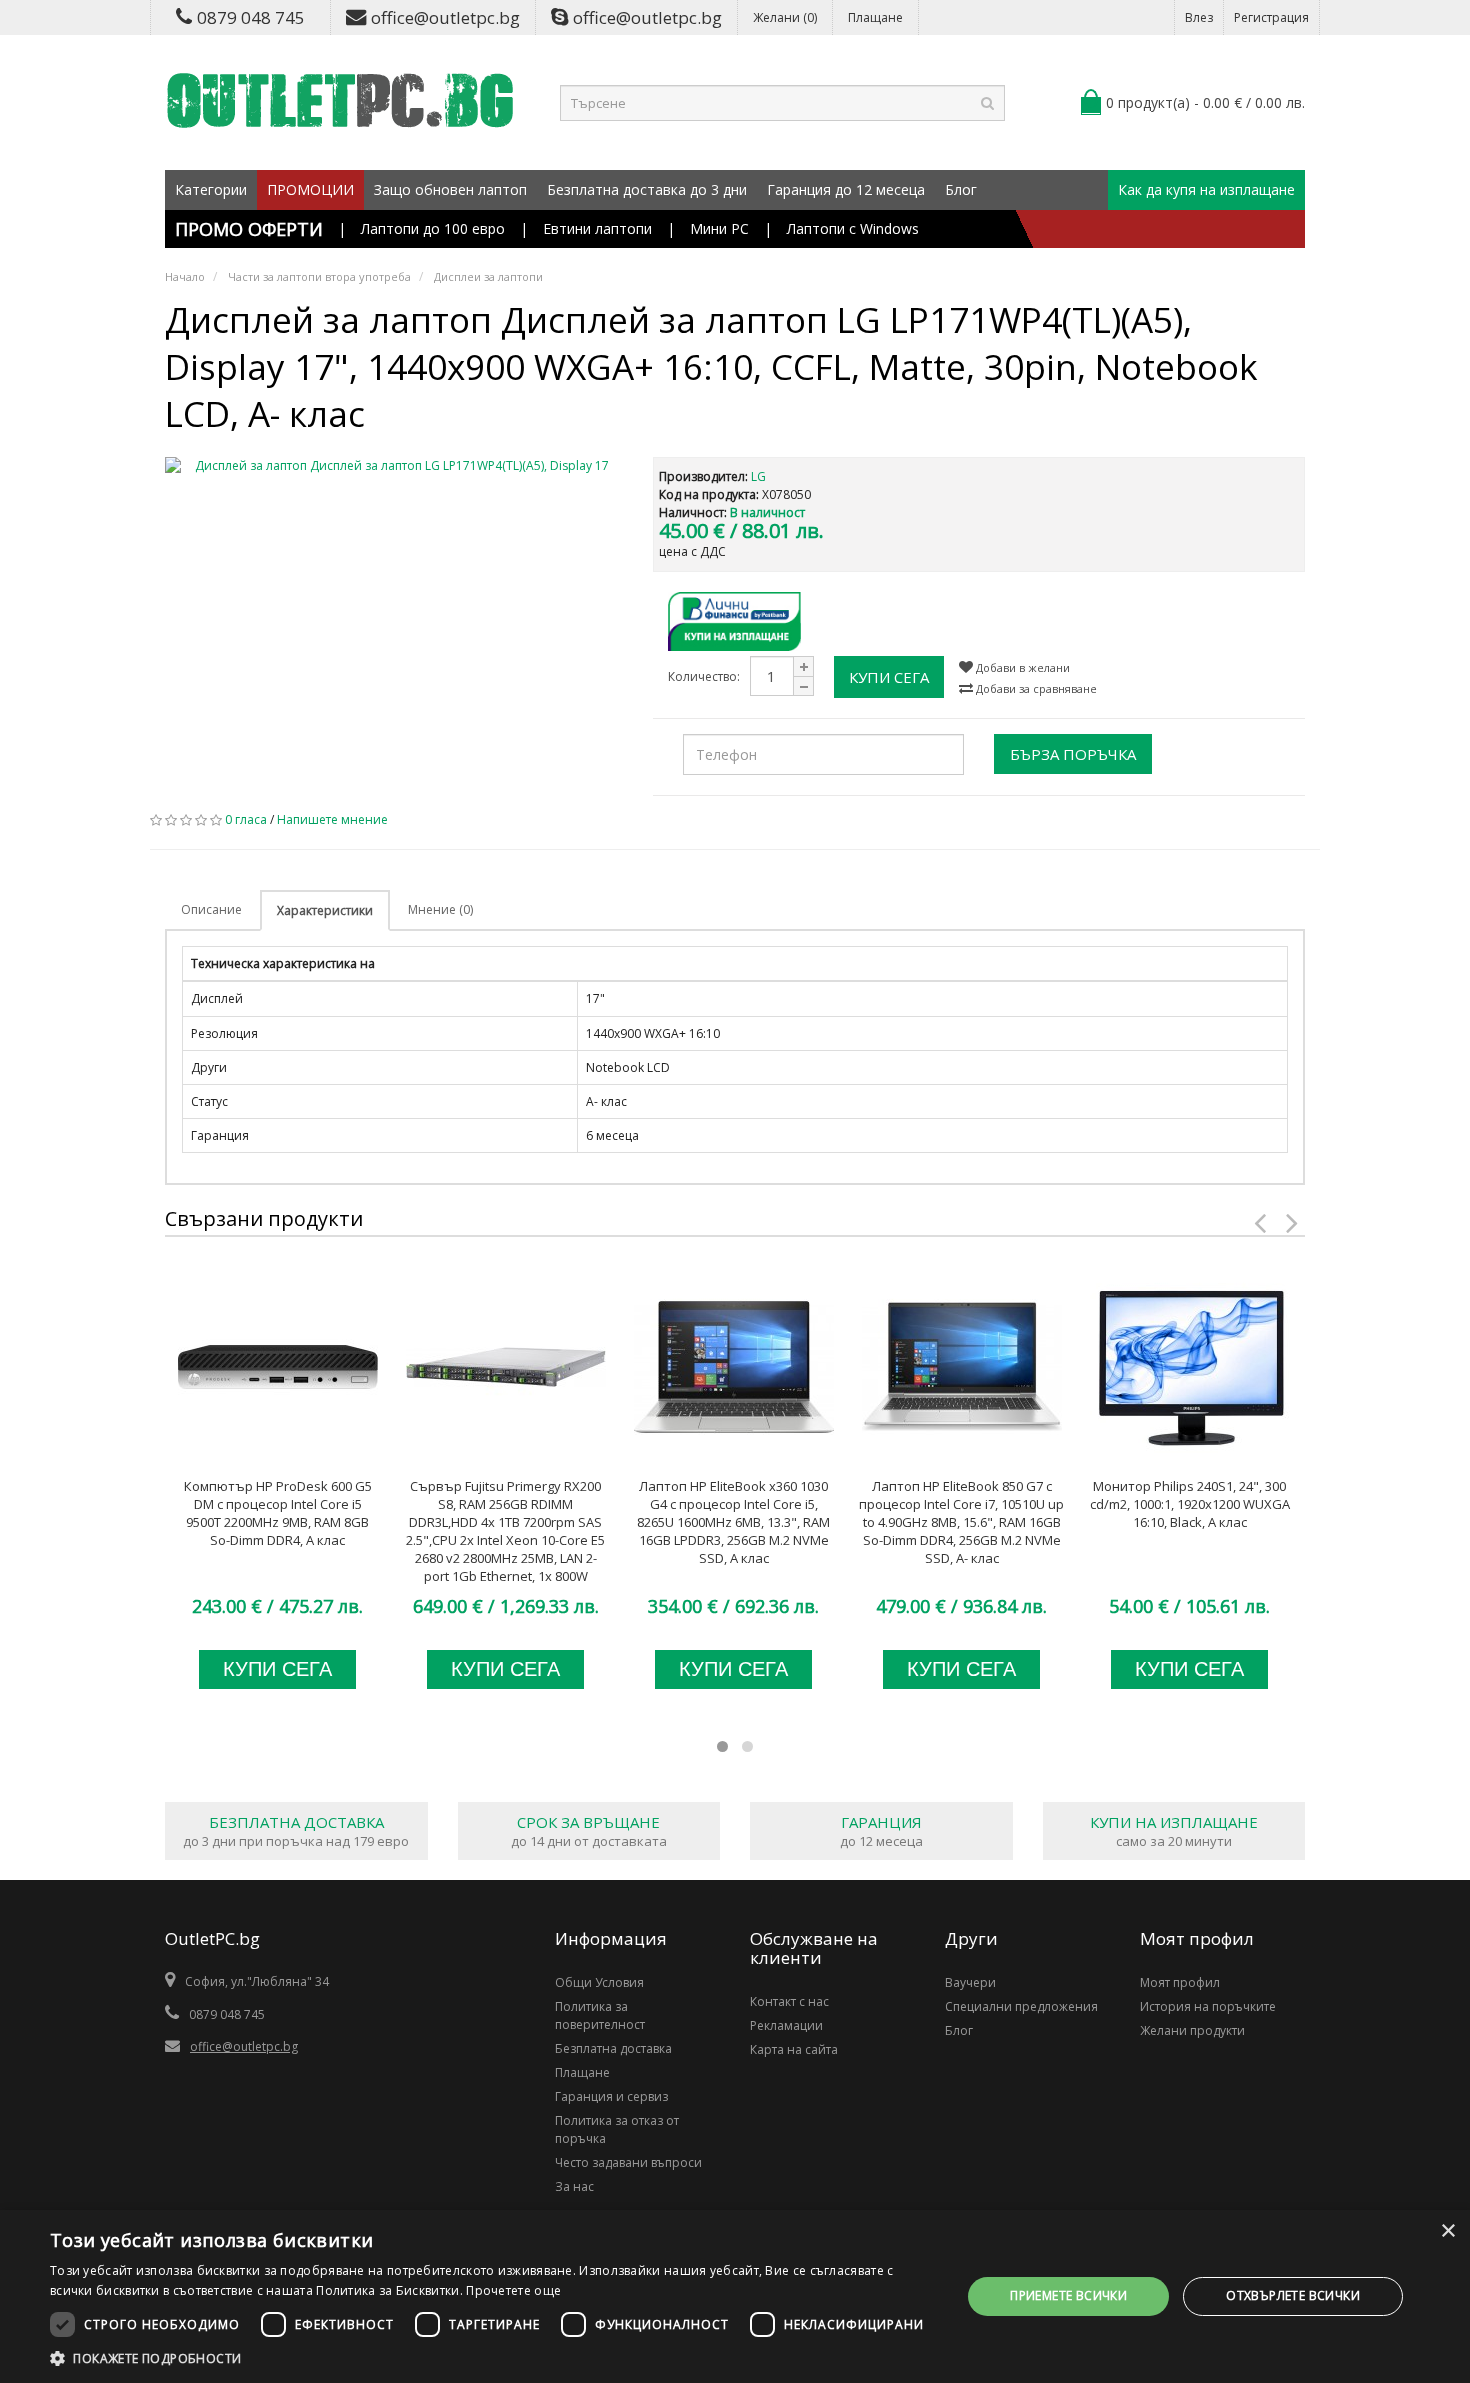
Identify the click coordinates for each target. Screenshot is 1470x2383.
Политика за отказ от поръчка (617, 2129)
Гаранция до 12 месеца (846, 189)
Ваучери (970, 1982)
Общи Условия (599, 1982)
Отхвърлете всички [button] (1293, 2295)
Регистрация (1271, 17)
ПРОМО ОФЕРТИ (249, 229)
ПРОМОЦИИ (310, 189)
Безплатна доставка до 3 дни (647, 189)
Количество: (704, 676)
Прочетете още (513, 2290)
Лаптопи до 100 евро (433, 228)
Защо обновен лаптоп (450, 189)
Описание (211, 909)
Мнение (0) (440, 909)
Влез (1199, 17)
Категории (211, 189)
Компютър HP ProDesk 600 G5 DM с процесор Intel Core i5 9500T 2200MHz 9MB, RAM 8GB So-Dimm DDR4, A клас (278, 1513)
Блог (961, 189)
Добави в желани (1021, 667)
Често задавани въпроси (628, 2162)
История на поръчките (1208, 2006)
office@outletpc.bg (445, 17)
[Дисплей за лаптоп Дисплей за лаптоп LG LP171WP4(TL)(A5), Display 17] (394, 466)
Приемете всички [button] (1068, 2295)
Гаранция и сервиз (611, 2096)
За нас (574, 2186)
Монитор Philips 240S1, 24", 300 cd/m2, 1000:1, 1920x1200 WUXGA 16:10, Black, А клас (1190, 1504)
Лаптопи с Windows (853, 228)
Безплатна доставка (613, 2048)
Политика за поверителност (600, 2015)
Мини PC (719, 228)
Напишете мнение (332, 819)
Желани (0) (785, 17)
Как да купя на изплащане (1206, 189)
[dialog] (735, 2296)
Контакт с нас (789, 2001)
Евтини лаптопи (597, 228)
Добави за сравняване (1035, 688)
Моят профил (1180, 1982)
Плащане (875, 17)
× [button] (1447, 2231)
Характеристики (325, 910)
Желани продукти (1192, 2030)
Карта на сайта (794, 2049)
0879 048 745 (251, 17)
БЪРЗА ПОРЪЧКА (1073, 754)
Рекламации (786, 2025)
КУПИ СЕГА (889, 677)
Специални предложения (1021, 2006)
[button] (492, 2358)
